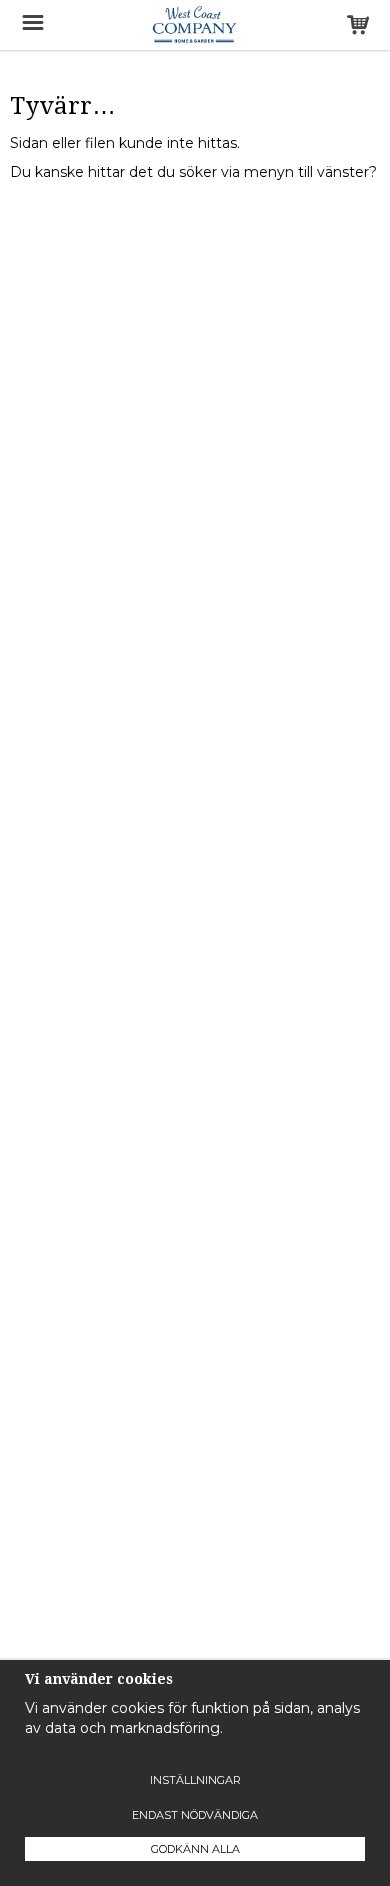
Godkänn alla (195, 1849)
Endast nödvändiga (195, 1815)
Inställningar (195, 1780)
